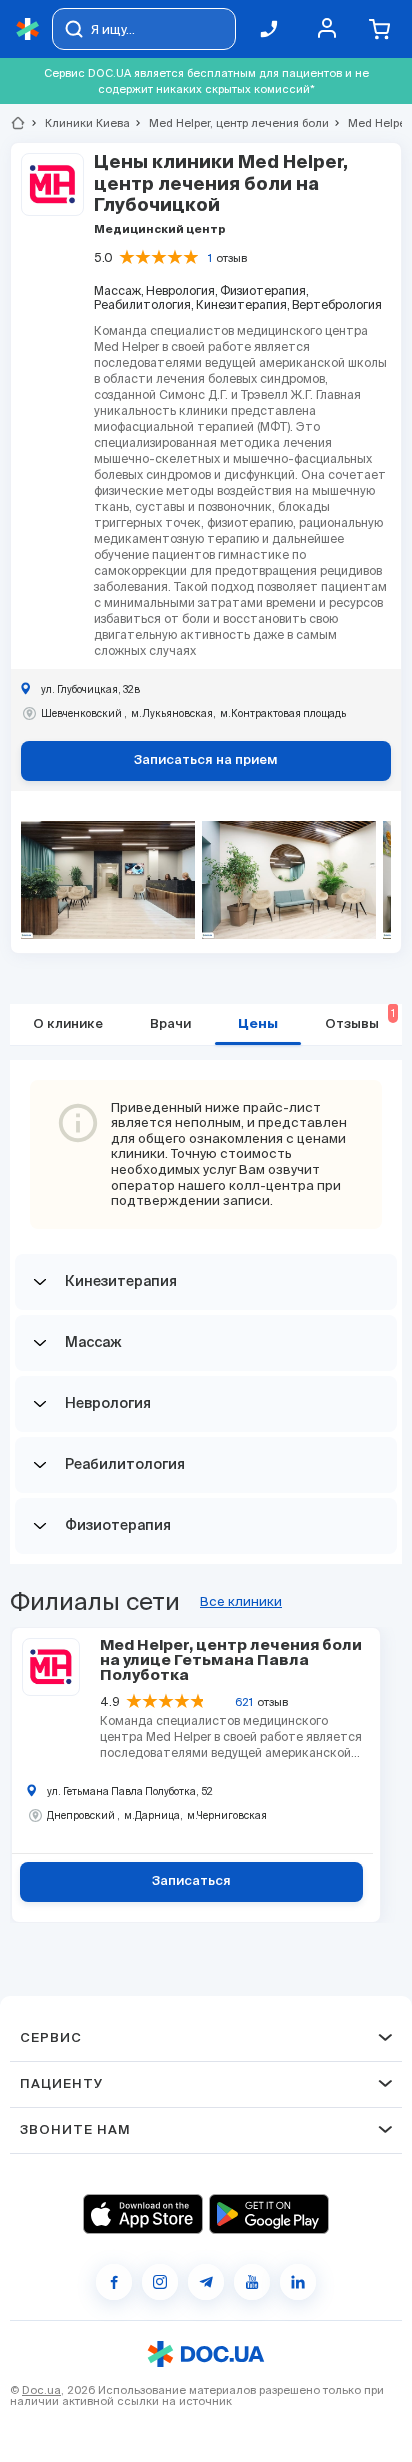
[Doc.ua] (28, 29)
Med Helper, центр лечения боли (230, 123)
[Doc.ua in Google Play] (269, 2214)
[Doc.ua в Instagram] (160, 2282)
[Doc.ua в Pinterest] (298, 2282)
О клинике (68, 1024)
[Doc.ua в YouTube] (252, 2282)
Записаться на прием (206, 760)
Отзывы (360, 1019)
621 (244, 1702)
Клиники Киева (79, 123)
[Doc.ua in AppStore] (143, 2214)
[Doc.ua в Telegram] (206, 2282)
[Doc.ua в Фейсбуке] (114, 2282)
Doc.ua (41, 2390)
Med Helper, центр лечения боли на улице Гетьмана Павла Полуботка (231, 1660)
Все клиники (241, 1601)
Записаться (191, 1881)
